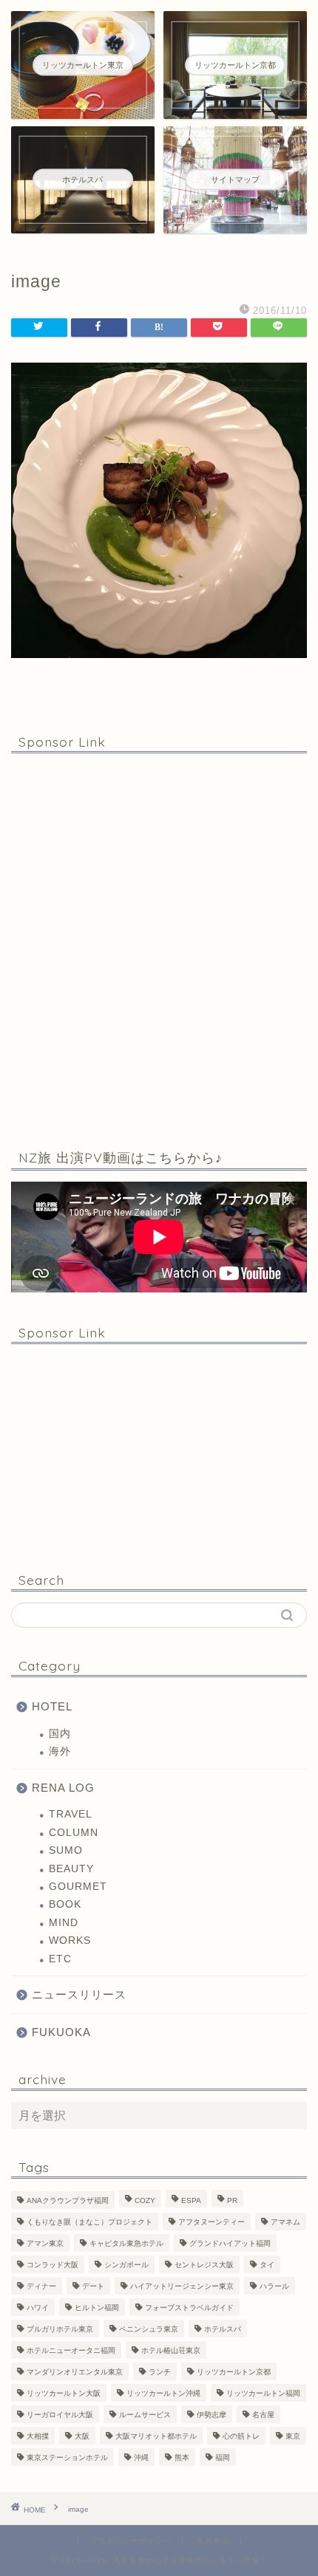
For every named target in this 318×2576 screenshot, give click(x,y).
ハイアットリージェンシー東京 (182, 2286)
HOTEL (52, 1706)
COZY (145, 2200)
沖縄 (141, 2457)
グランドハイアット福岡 (230, 2243)
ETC (60, 1959)
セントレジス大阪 (204, 2265)
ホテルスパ (223, 2329)
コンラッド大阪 (53, 2265)
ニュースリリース (79, 1994)
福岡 (223, 2457)
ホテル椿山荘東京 (171, 2350)
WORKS (70, 1940)
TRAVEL (71, 1814)
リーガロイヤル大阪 (60, 2415)
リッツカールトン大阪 (64, 2393)
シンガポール (126, 2265)
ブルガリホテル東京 (60, 2329)
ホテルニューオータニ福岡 (71, 2350)
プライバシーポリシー (130, 2541)
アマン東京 (45, 2243)
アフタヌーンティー (212, 2222)
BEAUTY (71, 1869)
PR (232, 2200)
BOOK (65, 1904)
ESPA (191, 2200)
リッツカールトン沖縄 (163, 2393)
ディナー (41, 2286)
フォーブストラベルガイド (189, 2308)
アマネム (285, 2222)
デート (93, 2286)
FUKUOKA (61, 2032)
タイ (267, 2265)
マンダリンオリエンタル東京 (75, 2372)
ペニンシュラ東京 (149, 2329)
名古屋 (263, 2415)
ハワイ (38, 2308)
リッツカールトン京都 (234, 2372)
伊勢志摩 (212, 2415)
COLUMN (74, 1833)
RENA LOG (63, 1788)
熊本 (182, 2457)
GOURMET (78, 1887)
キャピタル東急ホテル (126, 2243)
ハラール (274, 2286)
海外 (60, 1751)
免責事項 (213, 2541)
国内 (60, 1734)
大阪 (82, 2436)
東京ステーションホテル (67, 2457)
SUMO (66, 1850)
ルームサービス (145, 2415)
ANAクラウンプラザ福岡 (68, 2200)
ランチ (160, 2372)
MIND (64, 1923)
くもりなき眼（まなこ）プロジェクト (89, 2222)
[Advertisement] (159, 948)
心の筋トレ (241, 2436)
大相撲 (38, 2436)
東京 (293, 2436)
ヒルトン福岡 (97, 2308)
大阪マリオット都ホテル (156, 2436)
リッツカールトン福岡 (263, 2393)
